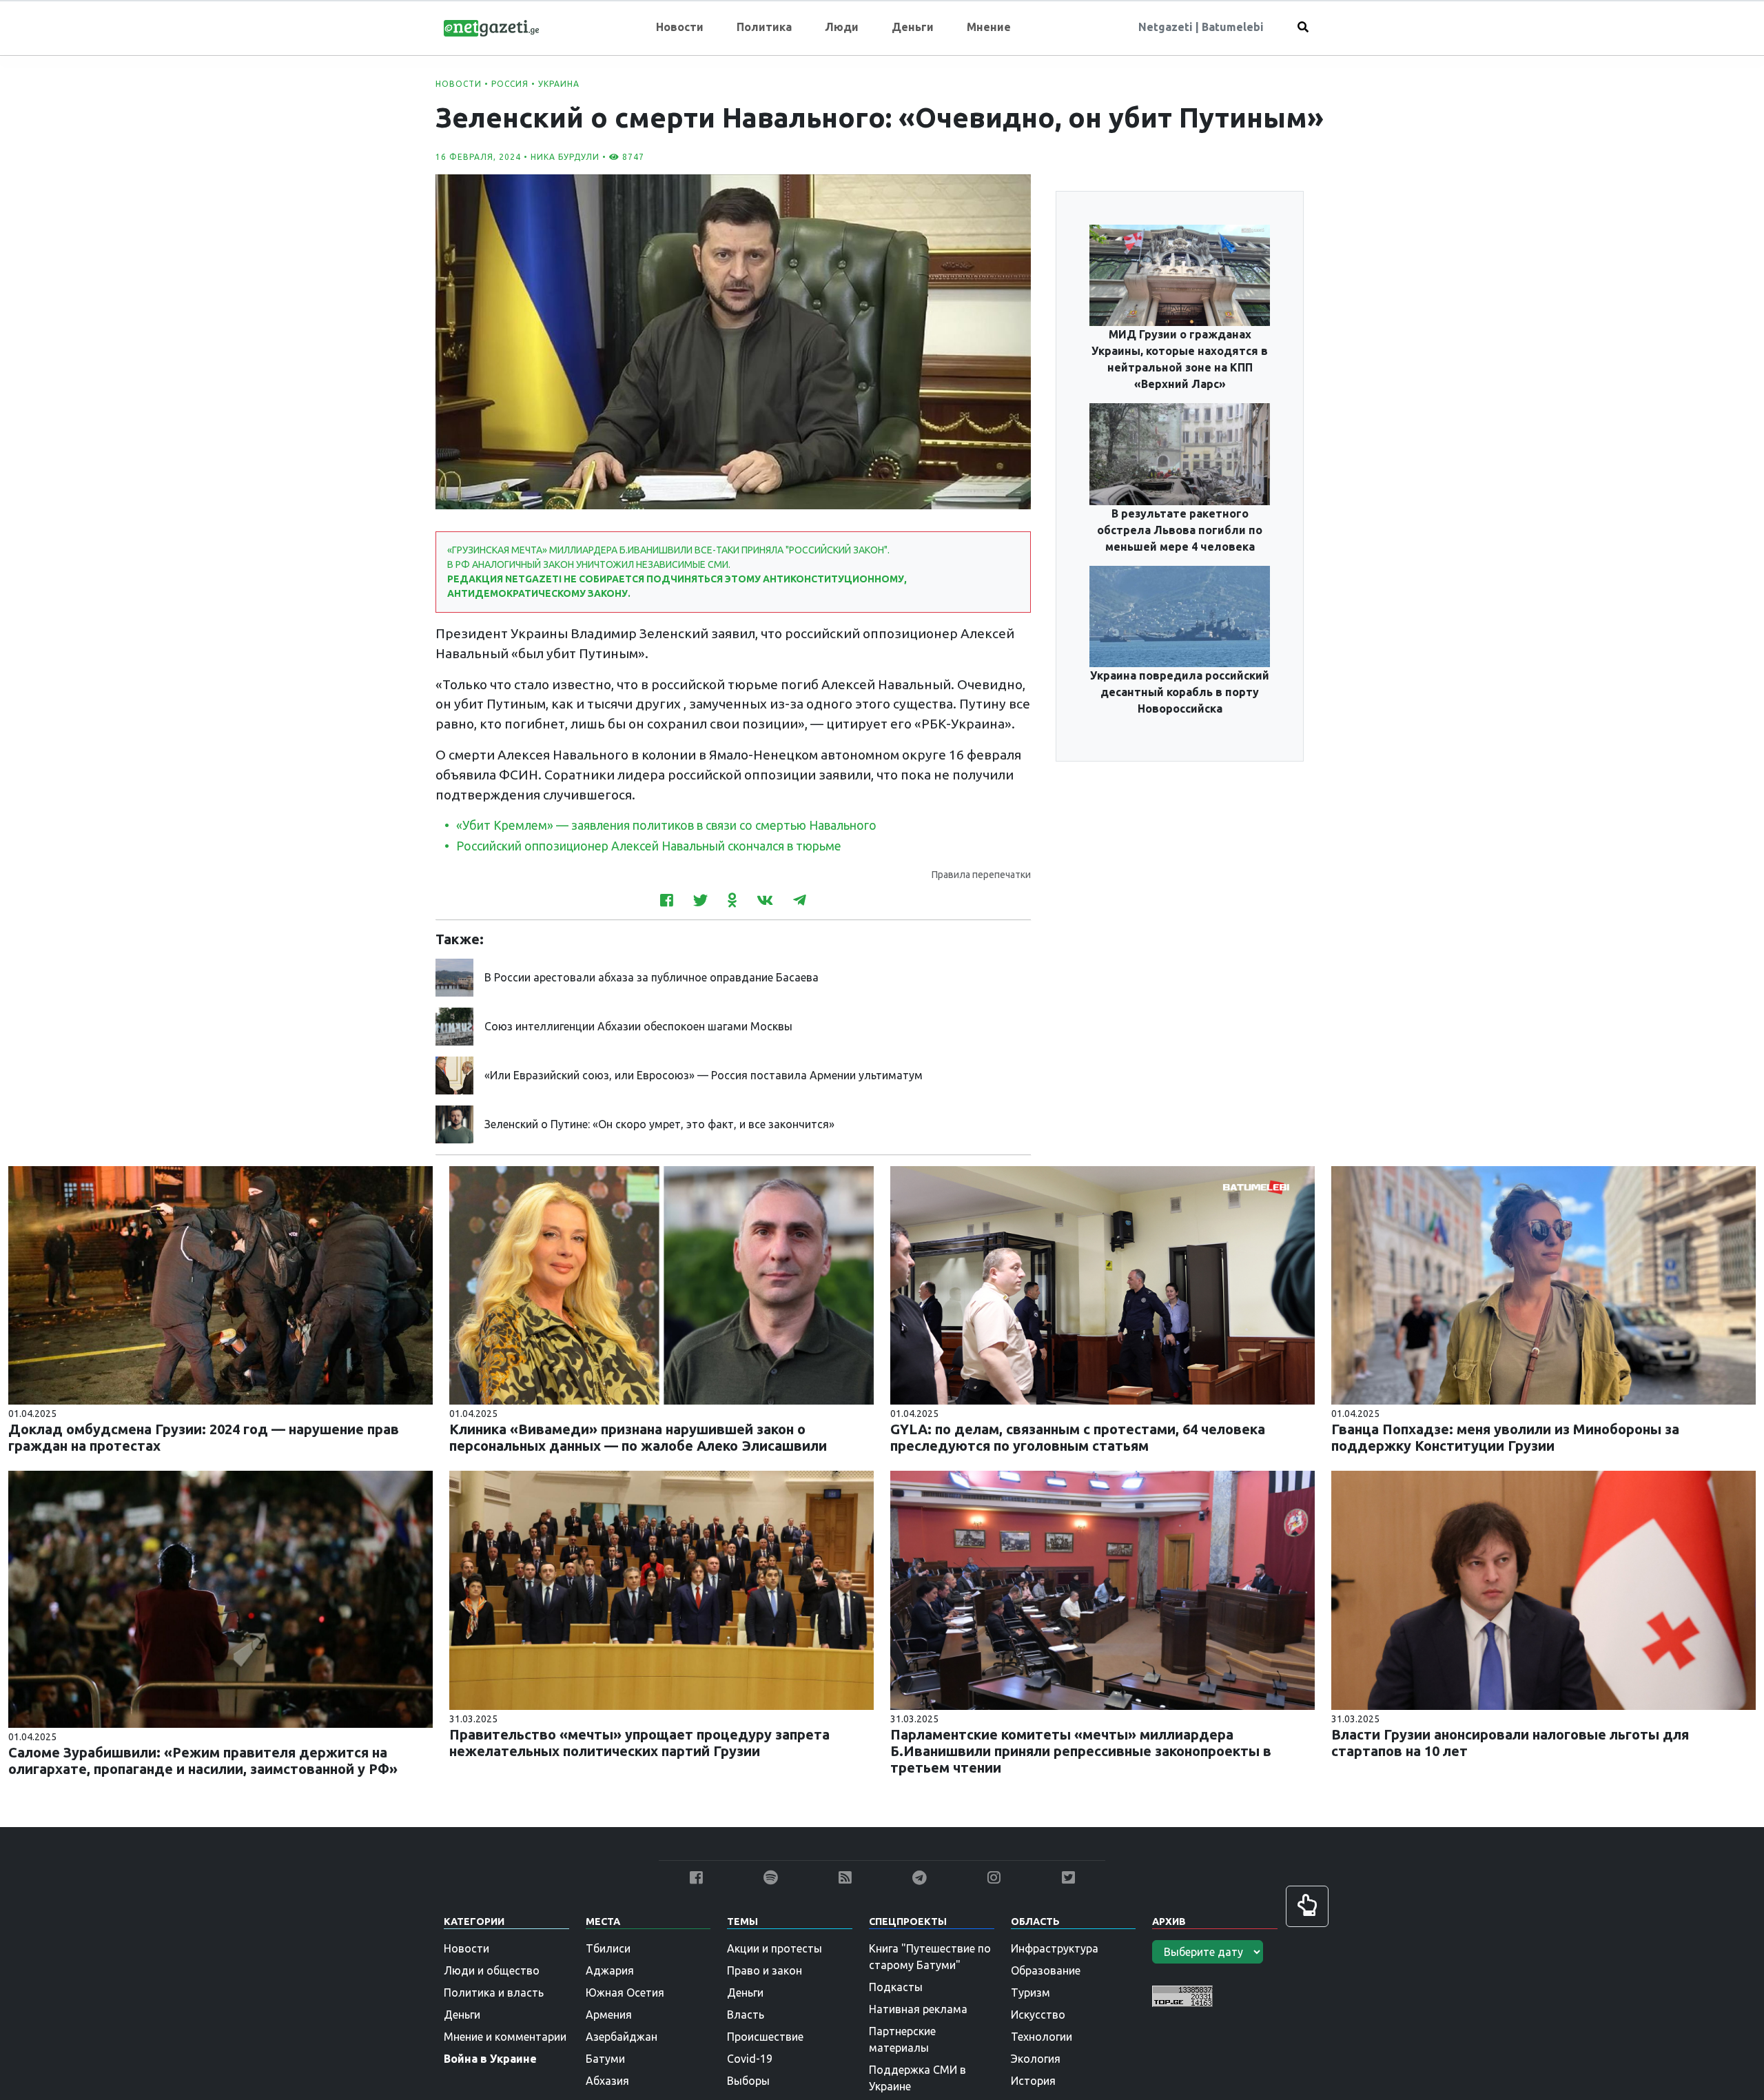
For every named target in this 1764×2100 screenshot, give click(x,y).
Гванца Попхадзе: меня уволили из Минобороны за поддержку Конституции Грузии (1505, 1437)
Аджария (610, 1970)
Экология (1036, 2059)
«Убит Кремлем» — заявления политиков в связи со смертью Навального (666, 825)
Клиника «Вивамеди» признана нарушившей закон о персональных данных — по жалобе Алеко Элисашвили (638, 1437)
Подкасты (896, 1987)
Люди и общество (492, 1970)
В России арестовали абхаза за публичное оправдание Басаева (652, 977)
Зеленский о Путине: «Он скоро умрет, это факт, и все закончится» (659, 1124)
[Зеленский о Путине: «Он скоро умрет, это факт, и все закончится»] (454, 1123)
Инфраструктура (1055, 1948)
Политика (764, 27)
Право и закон (765, 1970)
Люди (842, 27)
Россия (510, 84)
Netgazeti (1167, 27)
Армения (609, 2015)
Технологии (1042, 2037)
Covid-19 (750, 2059)
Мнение (989, 27)
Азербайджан (622, 2037)
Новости (680, 27)
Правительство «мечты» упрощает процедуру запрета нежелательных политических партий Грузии (639, 1743)
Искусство (1038, 2015)
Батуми (605, 2059)
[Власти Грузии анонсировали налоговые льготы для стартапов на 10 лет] (1543, 1589)
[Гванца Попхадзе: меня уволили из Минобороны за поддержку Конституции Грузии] (1543, 1284)
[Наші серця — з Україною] (491, 27)
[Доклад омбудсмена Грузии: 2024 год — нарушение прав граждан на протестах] (220, 1284)
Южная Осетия (625, 1992)
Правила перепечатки (981, 875)
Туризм (1030, 1992)
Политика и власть (494, 1992)
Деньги (913, 27)
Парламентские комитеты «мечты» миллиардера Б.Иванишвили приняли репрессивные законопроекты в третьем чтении (1081, 1751)
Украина (559, 84)
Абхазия (607, 2081)
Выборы (748, 2081)
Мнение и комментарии (505, 2037)
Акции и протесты (775, 1948)
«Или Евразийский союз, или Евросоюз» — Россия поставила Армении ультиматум (704, 1075)
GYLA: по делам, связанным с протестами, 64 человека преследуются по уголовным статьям (1078, 1437)
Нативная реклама (918, 2009)
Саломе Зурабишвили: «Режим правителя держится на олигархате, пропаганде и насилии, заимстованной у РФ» (203, 1761)
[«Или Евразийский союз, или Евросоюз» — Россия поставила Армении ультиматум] (454, 1074)
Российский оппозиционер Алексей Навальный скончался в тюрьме (649, 846)
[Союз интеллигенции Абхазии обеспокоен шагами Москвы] (454, 1025)
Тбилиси (608, 1948)
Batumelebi (1233, 27)
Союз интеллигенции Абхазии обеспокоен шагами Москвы (638, 1026)
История (1033, 2081)
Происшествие (765, 2037)
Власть (746, 2015)
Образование (1046, 1970)
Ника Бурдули (565, 157)
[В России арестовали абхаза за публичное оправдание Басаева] (454, 976)
